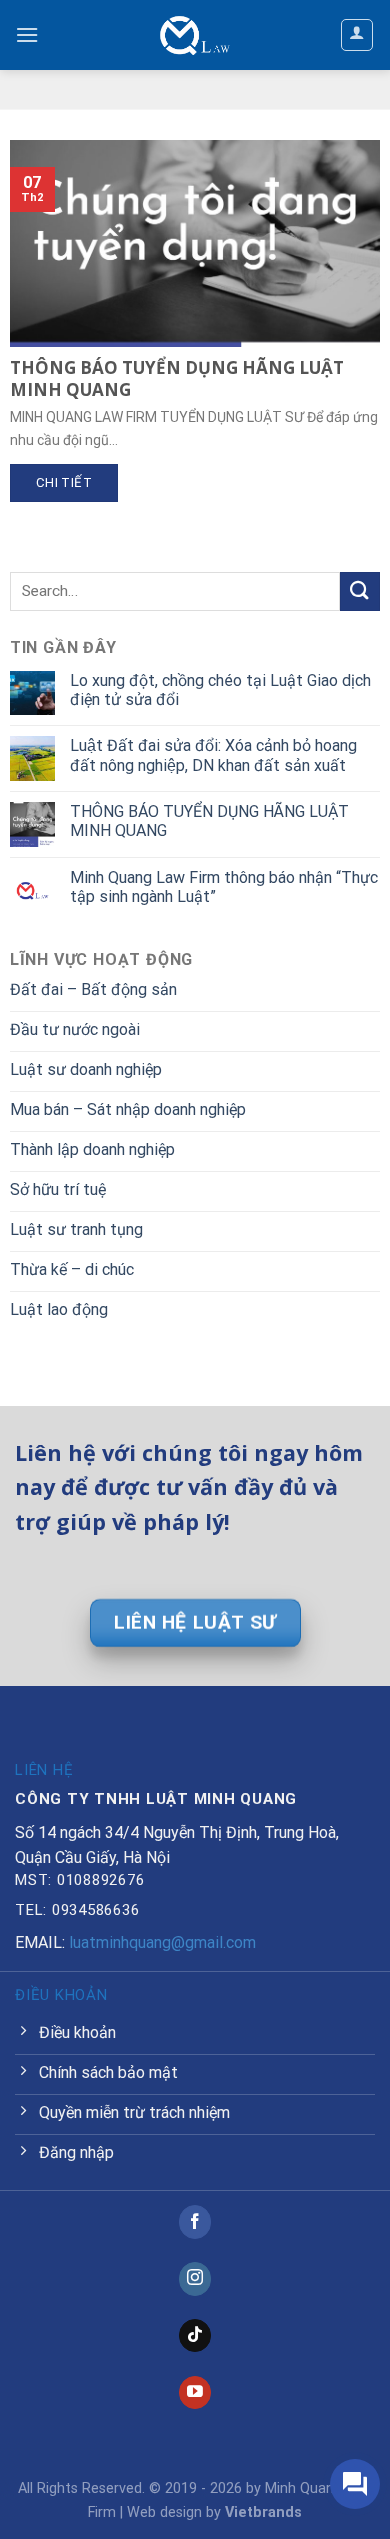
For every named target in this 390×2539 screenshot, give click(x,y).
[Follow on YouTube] (195, 2393)
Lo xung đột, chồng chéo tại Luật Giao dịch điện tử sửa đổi (220, 690)
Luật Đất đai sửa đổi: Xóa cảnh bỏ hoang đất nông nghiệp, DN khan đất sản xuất (213, 755)
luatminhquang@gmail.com (162, 1942)
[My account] (357, 35)
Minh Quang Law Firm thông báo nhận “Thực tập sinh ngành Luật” (224, 887)
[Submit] (360, 591)
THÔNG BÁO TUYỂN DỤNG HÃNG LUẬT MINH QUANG (209, 821)
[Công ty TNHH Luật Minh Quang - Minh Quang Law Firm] (195, 35)
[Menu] (27, 34)
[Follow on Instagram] (195, 2279)
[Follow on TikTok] (195, 2336)
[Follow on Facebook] (195, 2222)
